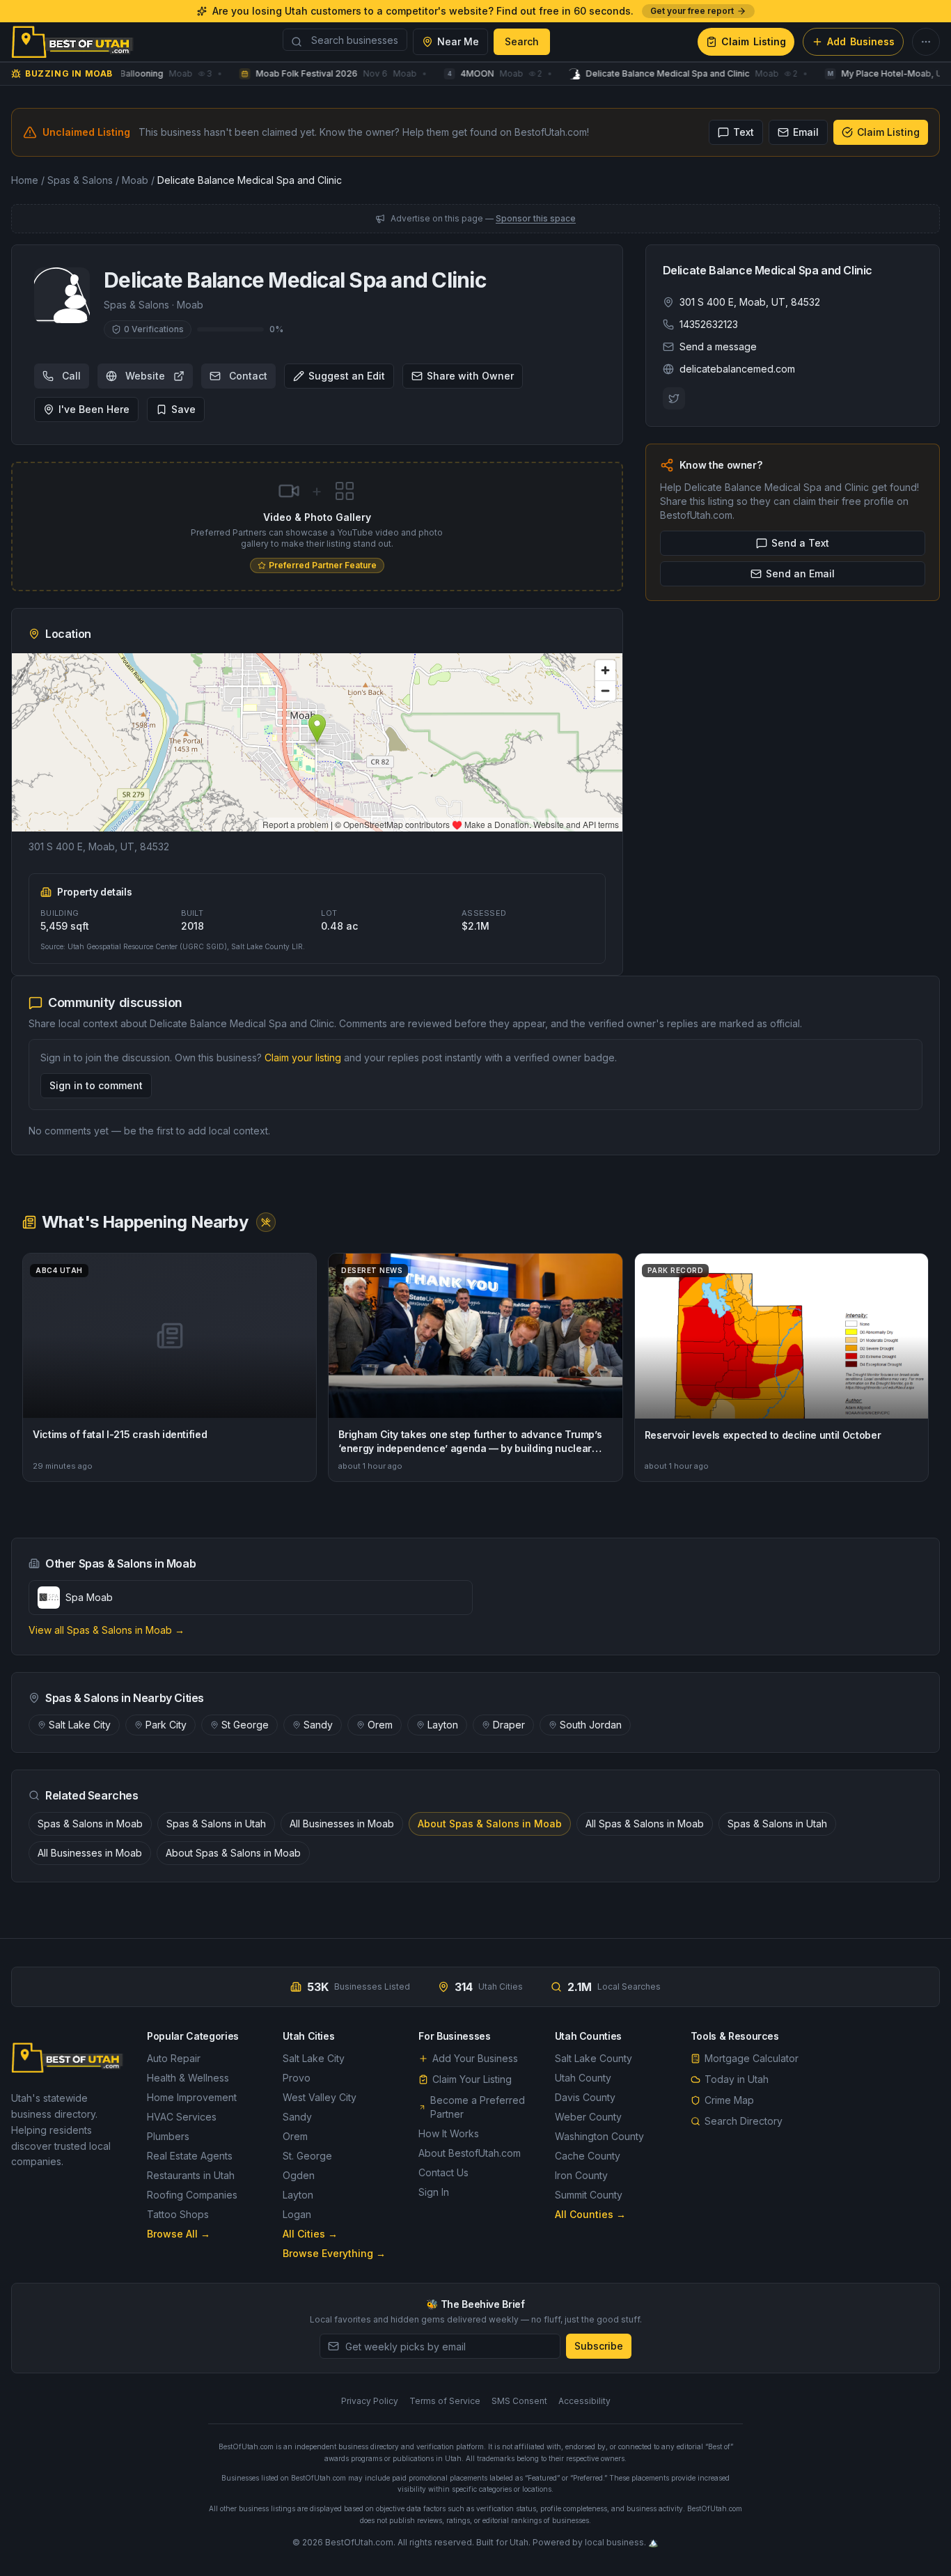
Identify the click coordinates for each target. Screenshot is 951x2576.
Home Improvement (192, 2097)
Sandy (318, 1725)
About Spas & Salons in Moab (490, 1824)
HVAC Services (182, 2117)
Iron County (581, 2175)
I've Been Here (94, 409)
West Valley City (320, 2097)
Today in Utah (737, 2079)
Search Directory (744, 2121)
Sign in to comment (96, 1085)
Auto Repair (174, 2058)
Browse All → (179, 2234)
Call (71, 376)
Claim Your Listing (472, 2079)
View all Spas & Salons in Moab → (107, 1630)
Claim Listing (888, 132)
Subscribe (599, 2346)
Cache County (588, 2156)
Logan (297, 2214)
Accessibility (584, 2401)
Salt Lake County (594, 2058)
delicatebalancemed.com (737, 369)
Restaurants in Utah (191, 2175)
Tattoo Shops (178, 2214)
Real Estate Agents (190, 2156)
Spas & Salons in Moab (90, 1824)
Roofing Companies (192, 2195)
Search (522, 41)
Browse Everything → (334, 2253)
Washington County (599, 2136)
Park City (166, 1725)
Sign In (434, 2192)
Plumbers (168, 2136)
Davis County (585, 2097)
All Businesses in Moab (342, 1824)
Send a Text (800, 543)
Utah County (583, 2078)
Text (744, 132)
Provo (297, 2078)
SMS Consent (519, 2401)
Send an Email (800, 573)
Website (145, 376)
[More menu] (926, 42)
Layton (443, 1725)
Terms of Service (445, 2401)
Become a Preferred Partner (478, 2107)
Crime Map (729, 2100)
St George (245, 1725)
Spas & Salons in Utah (216, 1824)
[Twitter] (674, 398)
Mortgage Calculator (752, 2058)
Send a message (718, 346)
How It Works (449, 2133)
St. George (307, 2156)
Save (183, 409)
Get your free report (692, 11)
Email (806, 132)
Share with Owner (470, 376)
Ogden (299, 2175)
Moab (135, 180)
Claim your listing (303, 1057)
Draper (509, 1725)
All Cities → (310, 2234)
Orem (380, 1725)
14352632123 (709, 324)
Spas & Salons (80, 180)
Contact (248, 376)
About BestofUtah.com (470, 2153)
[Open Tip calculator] (266, 1222)
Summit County (589, 2195)
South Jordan (591, 1725)
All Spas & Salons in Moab (645, 1824)
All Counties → (590, 2214)
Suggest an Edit (347, 376)
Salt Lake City (80, 1725)
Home (25, 180)
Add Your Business (475, 2058)
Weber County (588, 2117)
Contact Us (443, 2172)
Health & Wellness (188, 2078)
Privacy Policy (370, 2401)
